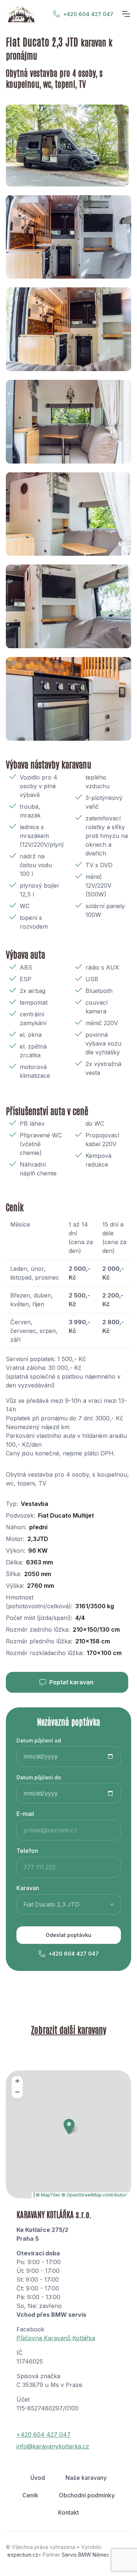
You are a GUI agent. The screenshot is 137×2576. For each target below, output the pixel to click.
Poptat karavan (71, 1682)
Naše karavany (86, 2478)
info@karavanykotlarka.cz (53, 2446)
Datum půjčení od (39, 1740)
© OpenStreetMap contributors (95, 2195)
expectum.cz (23, 2555)
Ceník (30, 2495)
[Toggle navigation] (126, 14)
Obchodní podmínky (87, 2495)
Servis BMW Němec (85, 2555)
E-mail (25, 1814)
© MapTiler (48, 2195)
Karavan (28, 1888)
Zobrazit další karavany (69, 2029)
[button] (69, 2126)
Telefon (27, 1851)
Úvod (38, 2478)
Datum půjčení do (39, 1777)
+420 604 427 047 (88, 14)
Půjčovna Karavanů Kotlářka (56, 2338)
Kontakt (68, 2512)
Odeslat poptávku (68, 1935)
